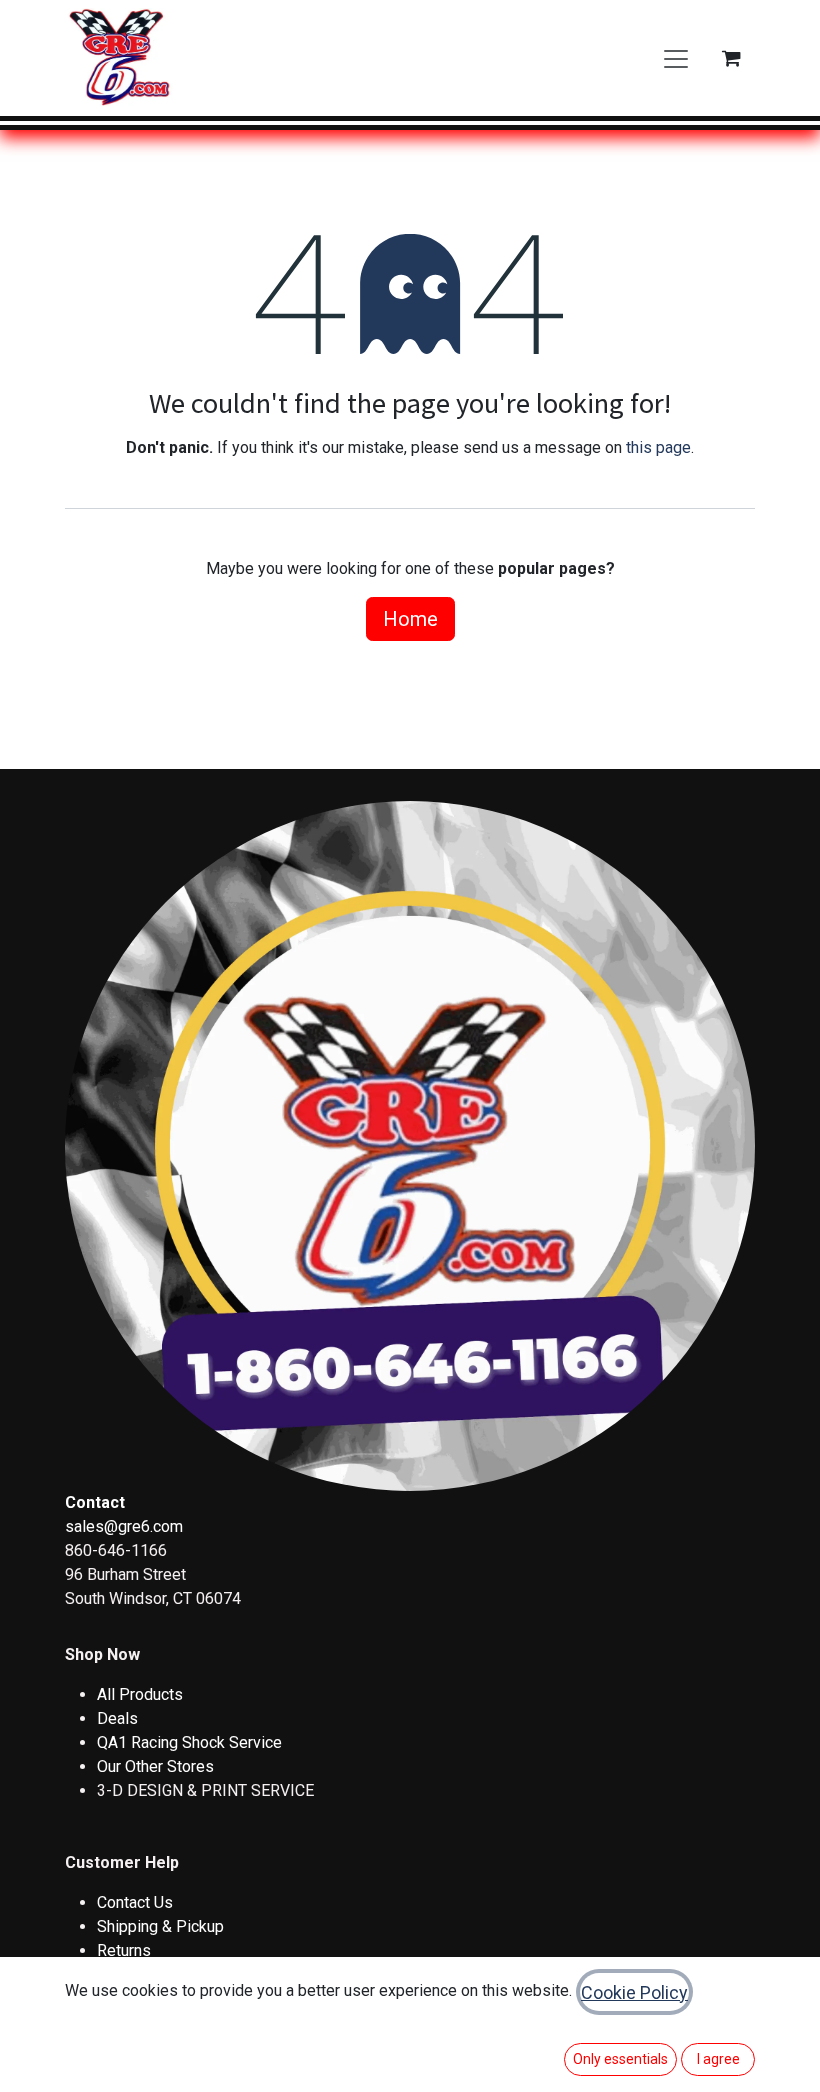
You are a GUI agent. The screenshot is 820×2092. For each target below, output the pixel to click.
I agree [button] (718, 2059)
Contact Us (135, 1902)
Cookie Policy (634, 1992)
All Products (140, 1694)
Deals (117, 1718)
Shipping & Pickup (160, 1926)
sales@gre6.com (124, 1526)
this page (658, 447)
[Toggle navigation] (676, 58)
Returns (124, 1950)
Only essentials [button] (620, 2059)
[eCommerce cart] (731, 58)
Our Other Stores (155, 1766)
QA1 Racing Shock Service (189, 1742)
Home (410, 619)
